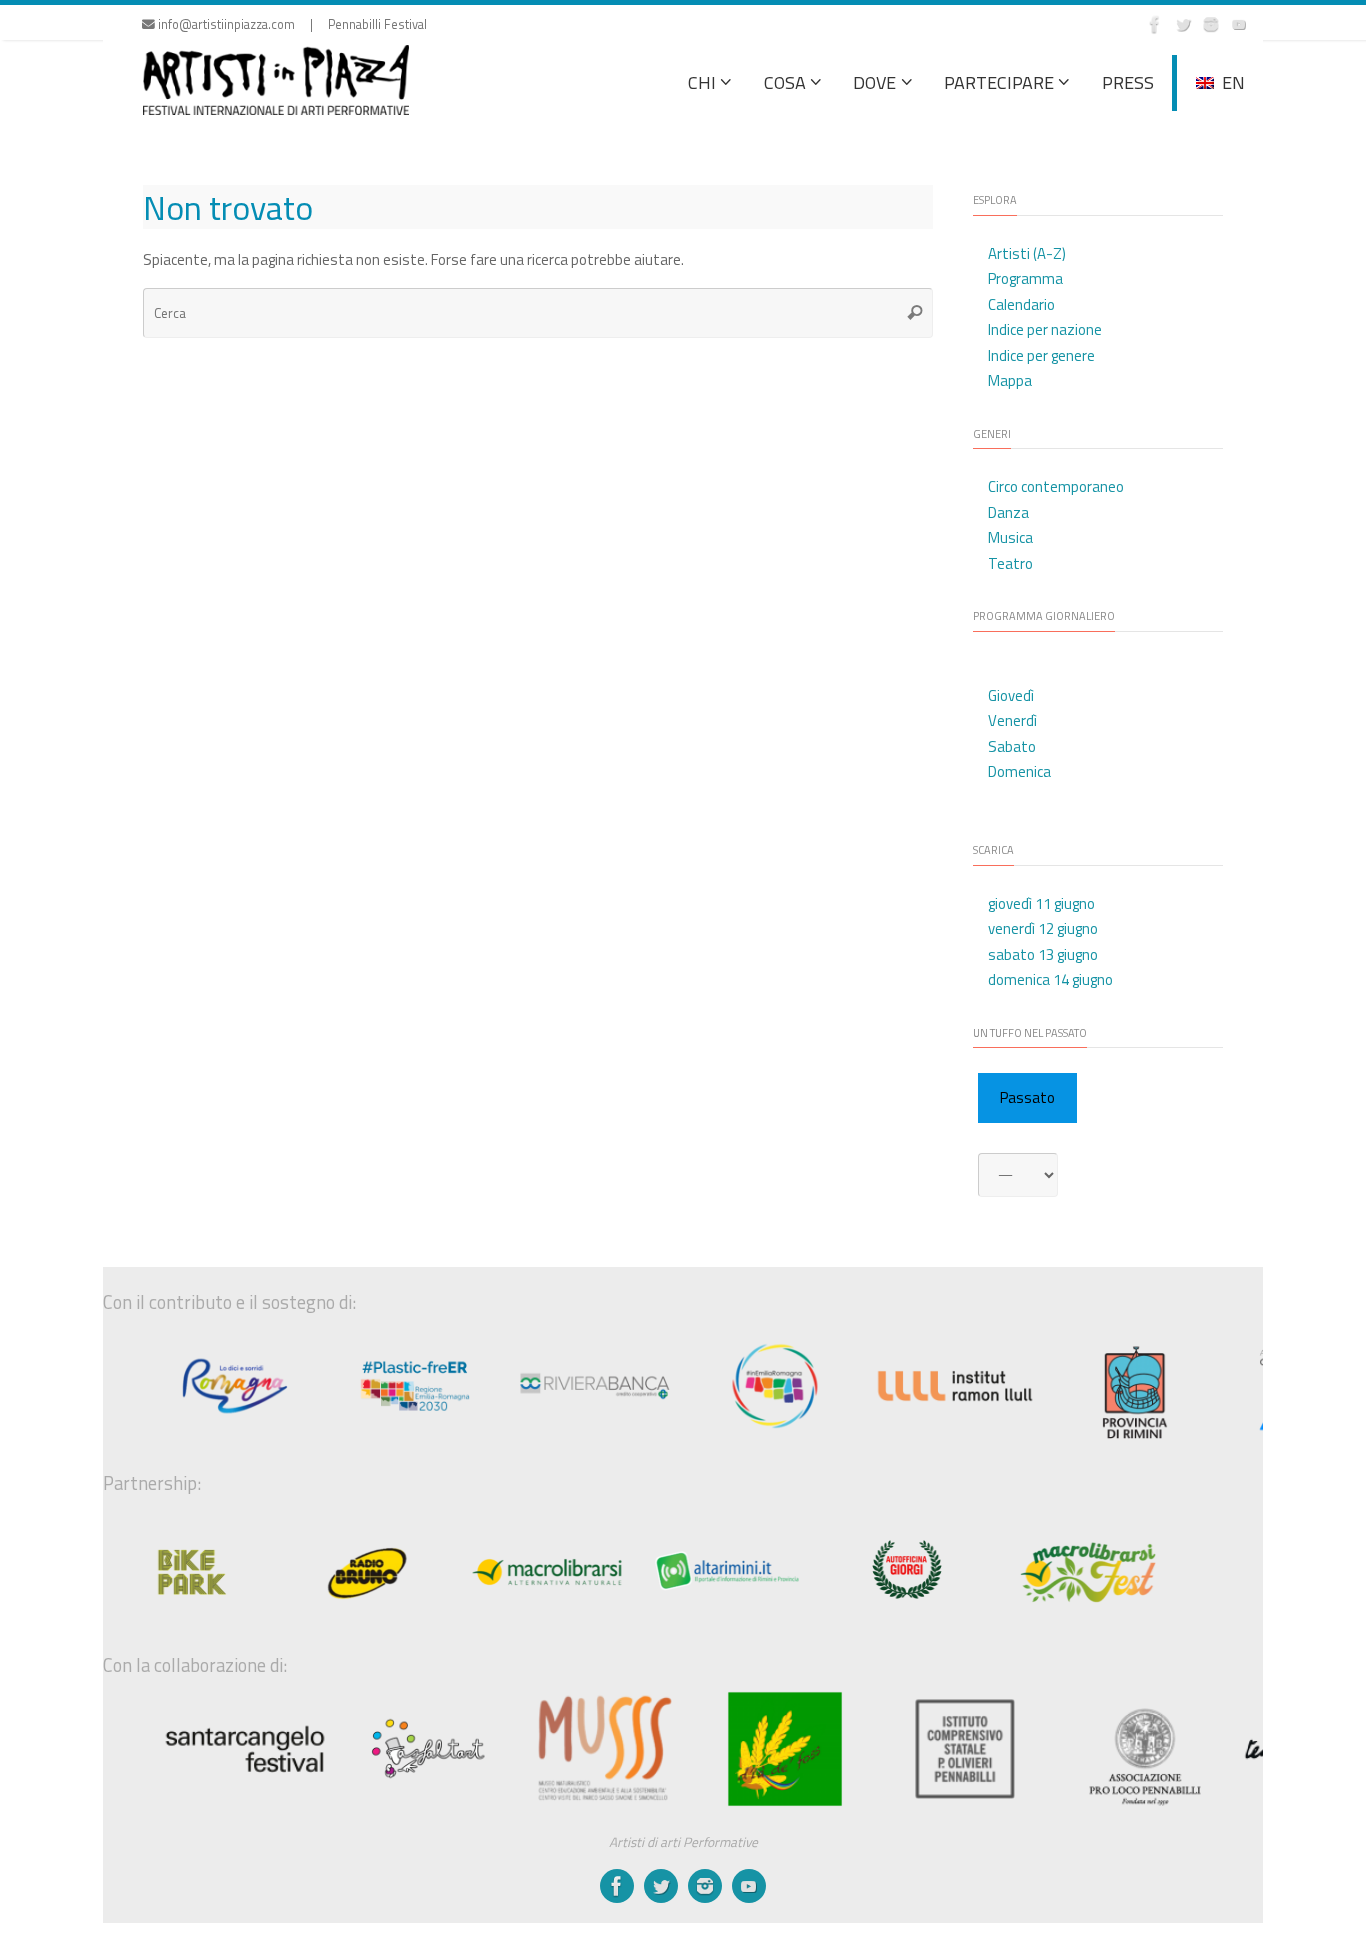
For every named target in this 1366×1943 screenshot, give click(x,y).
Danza (1008, 512)
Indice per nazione (1045, 329)
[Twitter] (1183, 24)
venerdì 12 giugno (1043, 928)
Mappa (1010, 380)
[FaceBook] (1155, 24)
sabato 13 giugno (1043, 954)
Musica (1010, 537)
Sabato (1012, 746)
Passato (1027, 1097)
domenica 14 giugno (1050, 979)
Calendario (1021, 304)
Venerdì (1012, 720)
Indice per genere (1041, 355)
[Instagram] (1211, 24)
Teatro (1010, 563)
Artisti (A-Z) (1027, 253)
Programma (1025, 278)
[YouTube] (1239, 24)
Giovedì (1011, 695)
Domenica (1019, 771)
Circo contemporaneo (1056, 486)
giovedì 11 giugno (1041, 903)
